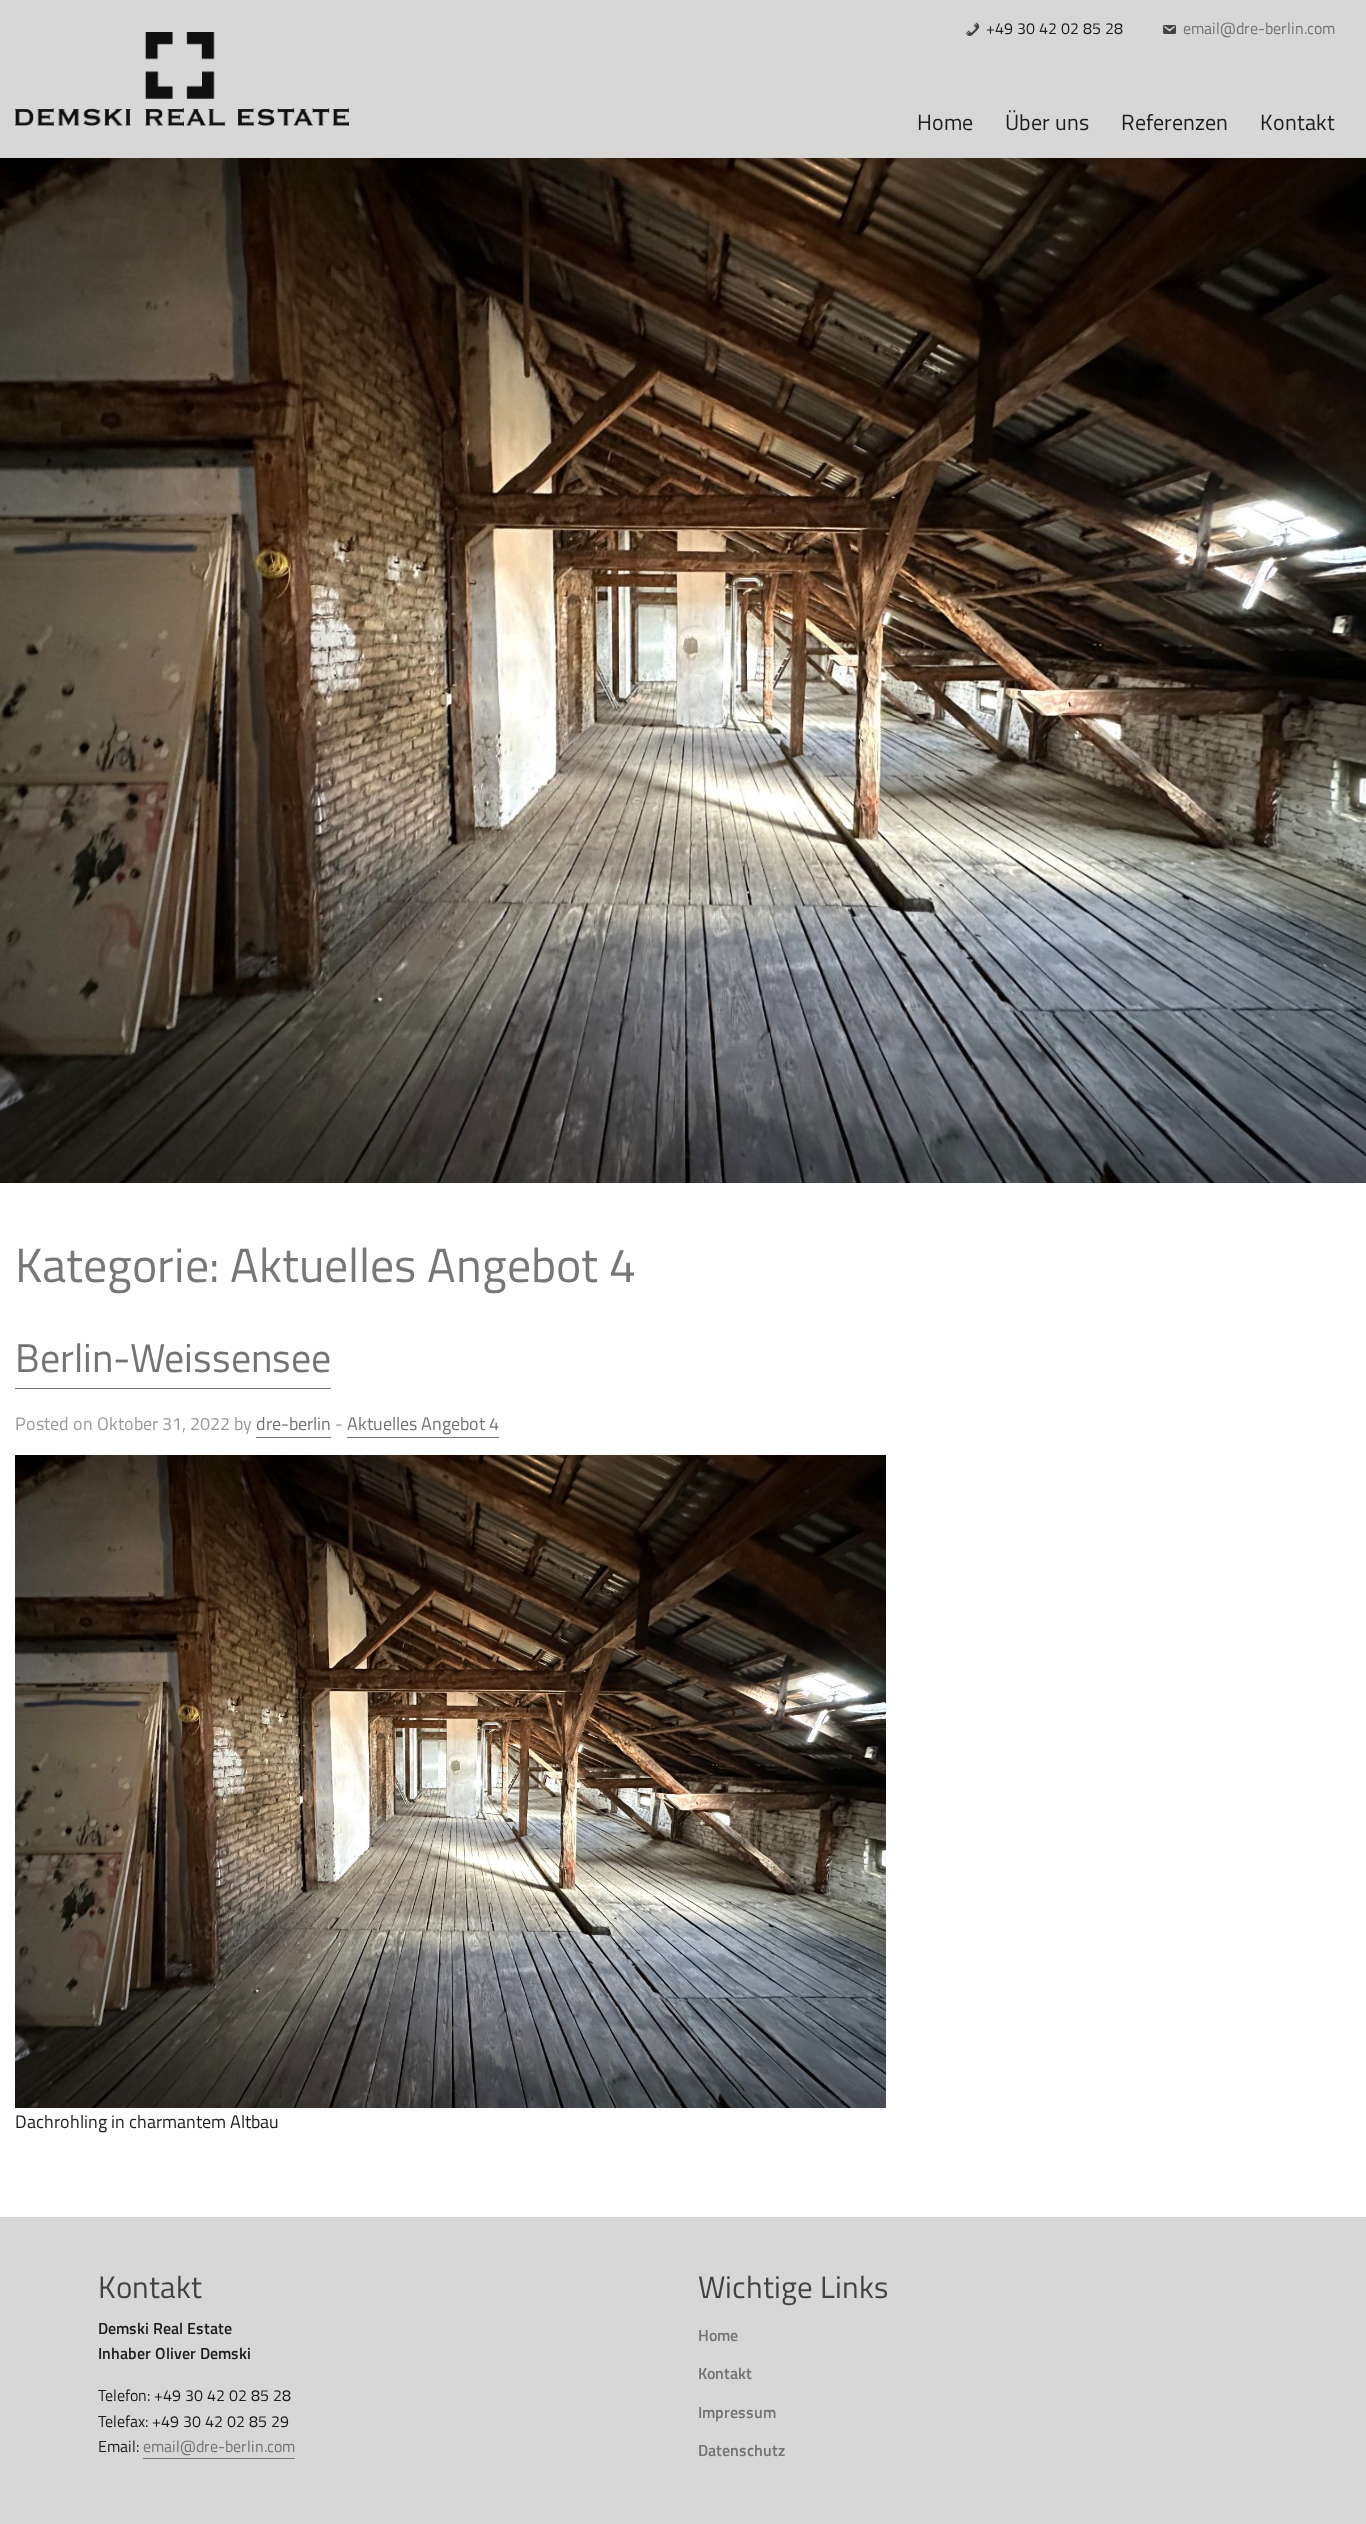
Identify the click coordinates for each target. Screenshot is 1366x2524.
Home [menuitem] (945, 122)
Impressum (737, 2412)
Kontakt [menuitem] (1297, 122)
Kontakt (725, 2373)
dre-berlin (293, 1423)
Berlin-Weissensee (173, 1357)
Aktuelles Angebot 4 (423, 1423)
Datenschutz (741, 2450)
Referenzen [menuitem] (1174, 122)
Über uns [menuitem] (1047, 122)
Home (718, 2335)
